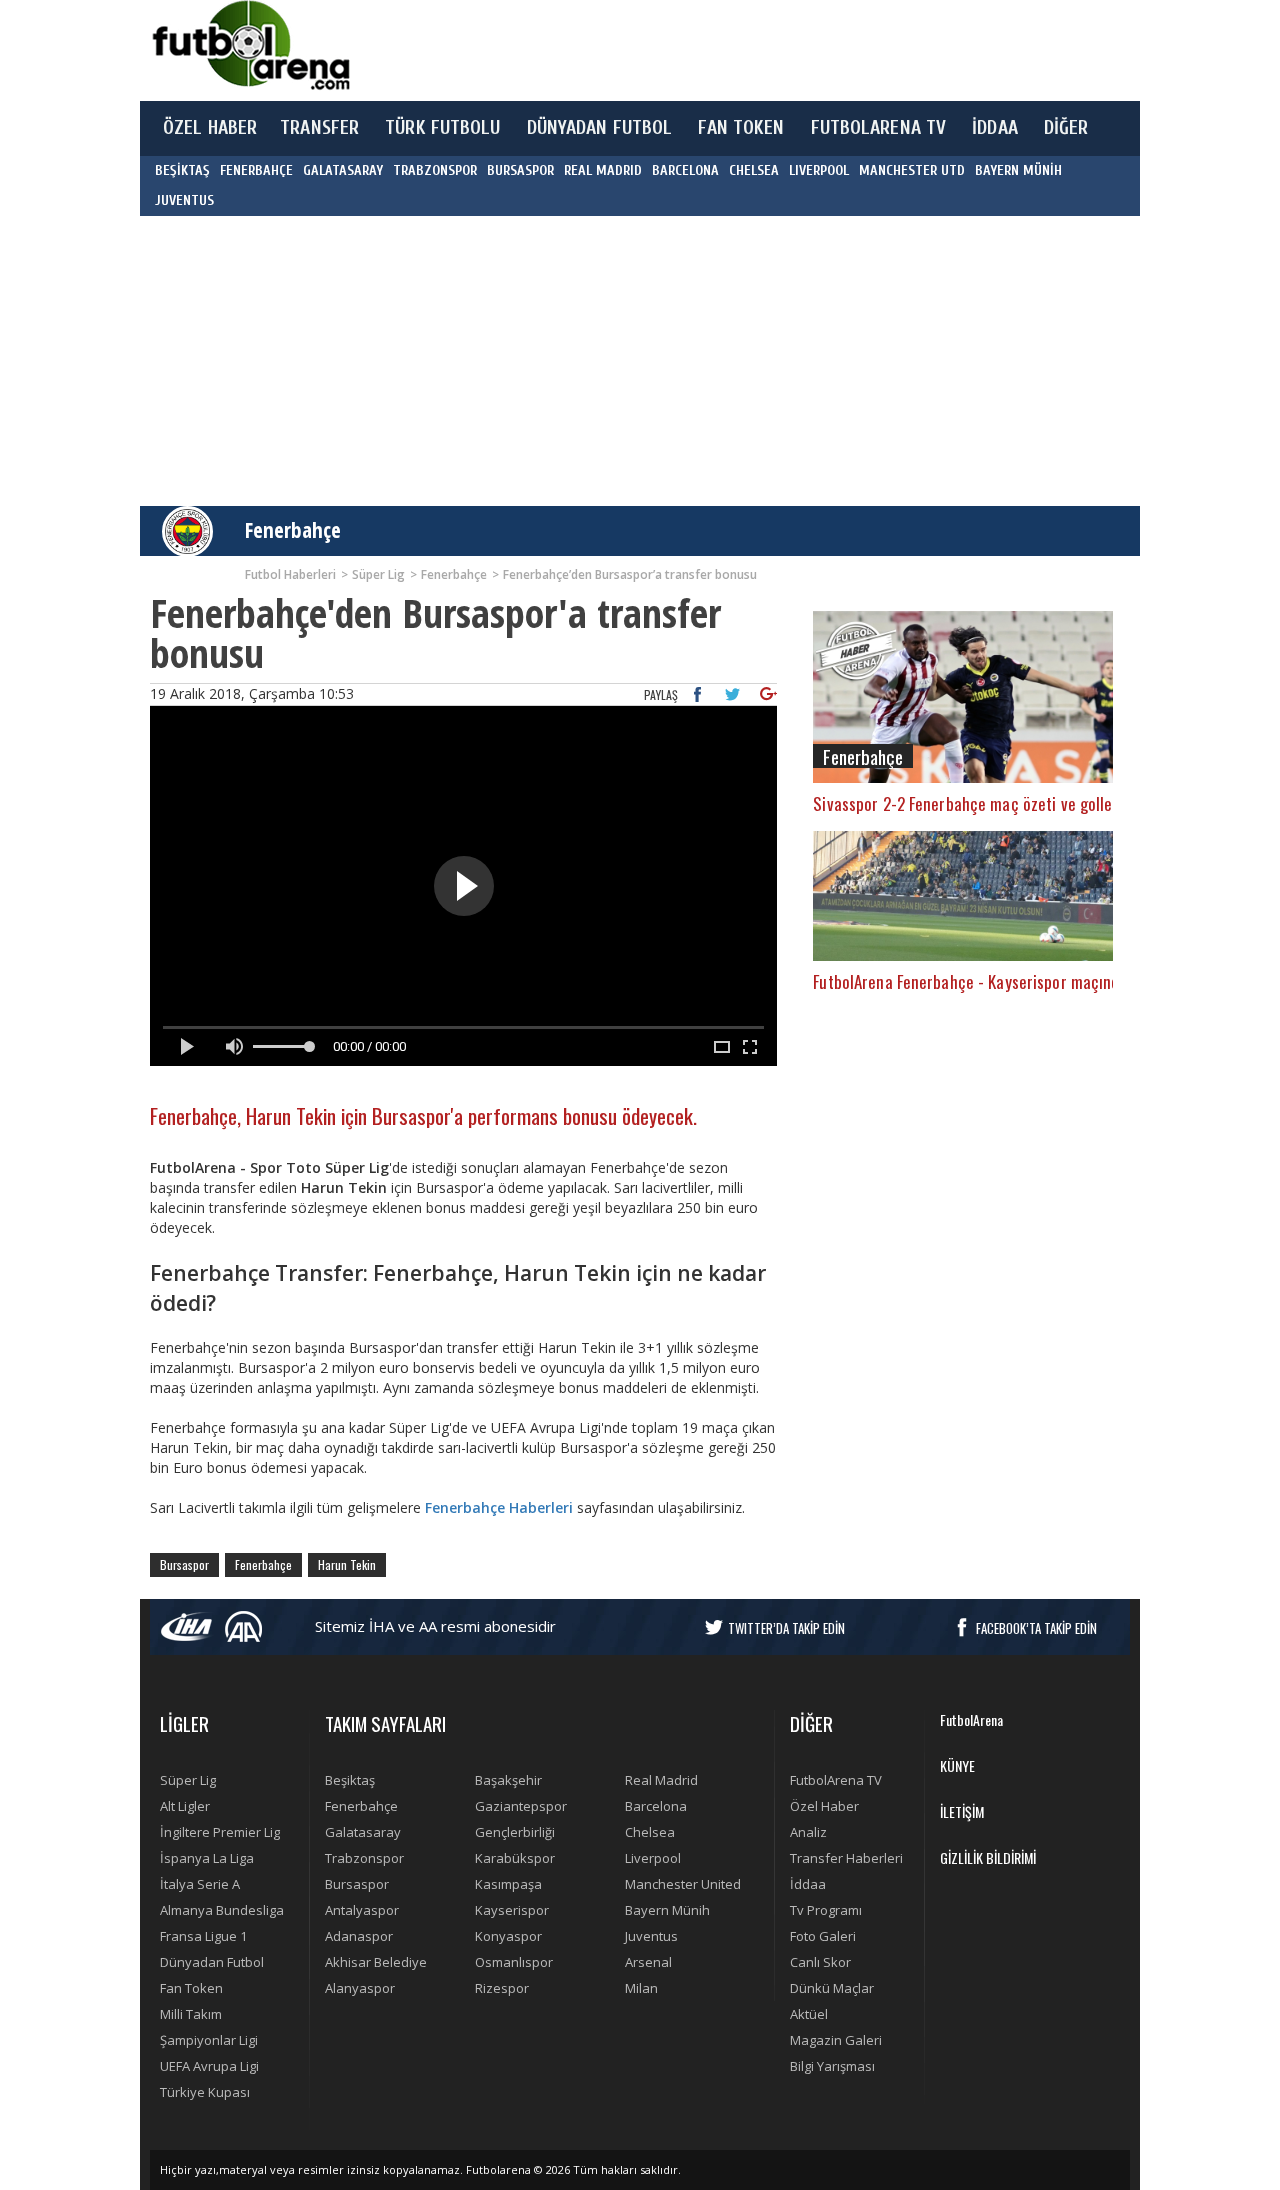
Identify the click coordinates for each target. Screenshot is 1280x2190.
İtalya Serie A (200, 1884)
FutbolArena (971, 1719)
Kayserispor (512, 1910)
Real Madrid (661, 1780)
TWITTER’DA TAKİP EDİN (786, 1628)
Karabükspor (515, 1858)
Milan (641, 1988)
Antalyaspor (362, 1910)
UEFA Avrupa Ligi (209, 2066)
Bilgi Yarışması (832, 2066)
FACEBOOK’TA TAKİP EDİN (1036, 1628)
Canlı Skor (820, 1962)
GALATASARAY (343, 170)
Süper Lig (188, 1780)
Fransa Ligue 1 (203, 1936)
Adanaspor (359, 1936)
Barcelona (656, 1806)
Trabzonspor (364, 1858)
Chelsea (650, 1832)
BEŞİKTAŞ (182, 170)
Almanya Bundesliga (222, 1910)
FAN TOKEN (741, 128)
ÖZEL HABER (210, 128)
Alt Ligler (185, 1806)
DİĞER (1066, 128)
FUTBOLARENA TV (879, 128)
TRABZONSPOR (435, 170)
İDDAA (995, 128)
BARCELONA (685, 170)
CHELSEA (754, 170)
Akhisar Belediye (376, 1962)
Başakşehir (508, 1780)
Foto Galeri (823, 1936)
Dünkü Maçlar (832, 1988)
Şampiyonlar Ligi (209, 2040)
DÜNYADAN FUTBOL (600, 128)
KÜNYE (957, 1765)
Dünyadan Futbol (212, 1962)
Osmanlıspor (514, 1962)
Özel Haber (824, 1806)
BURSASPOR (520, 170)
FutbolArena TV (836, 1780)
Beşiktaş (350, 1780)
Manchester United (683, 1884)
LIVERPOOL (819, 170)
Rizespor (502, 1988)
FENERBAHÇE (256, 170)
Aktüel (809, 2014)
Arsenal (648, 1962)
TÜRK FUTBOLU (442, 128)
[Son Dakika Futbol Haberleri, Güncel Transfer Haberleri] (250, 45)
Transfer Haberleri (846, 1858)
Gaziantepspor (521, 1806)
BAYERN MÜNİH (1018, 170)
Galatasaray (363, 1832)
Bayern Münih (667, 1910)
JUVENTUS (184, 200)
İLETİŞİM (962, 1811)
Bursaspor (184, 1564)
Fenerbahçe (293, 530)
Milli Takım (191, 2014)
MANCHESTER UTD (912, 170)
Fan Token (191, 1988)
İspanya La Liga (207, 1858)
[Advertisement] (734, 50)
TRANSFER (319, 128)
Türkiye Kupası (205, 2092)
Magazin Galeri (836, 2040)
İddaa (808, 1884)
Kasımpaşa (508, 1884)
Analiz (808, 1832)
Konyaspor (508, 1936)
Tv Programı (826, 1910)
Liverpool (653, 1858)
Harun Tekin (347, 1564)
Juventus (651, 1936)
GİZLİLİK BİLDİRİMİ (988, 1857)
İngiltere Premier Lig (220, 1832)
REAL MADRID (603, 170)
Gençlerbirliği (515, 1832)
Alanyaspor (360, 1988)
